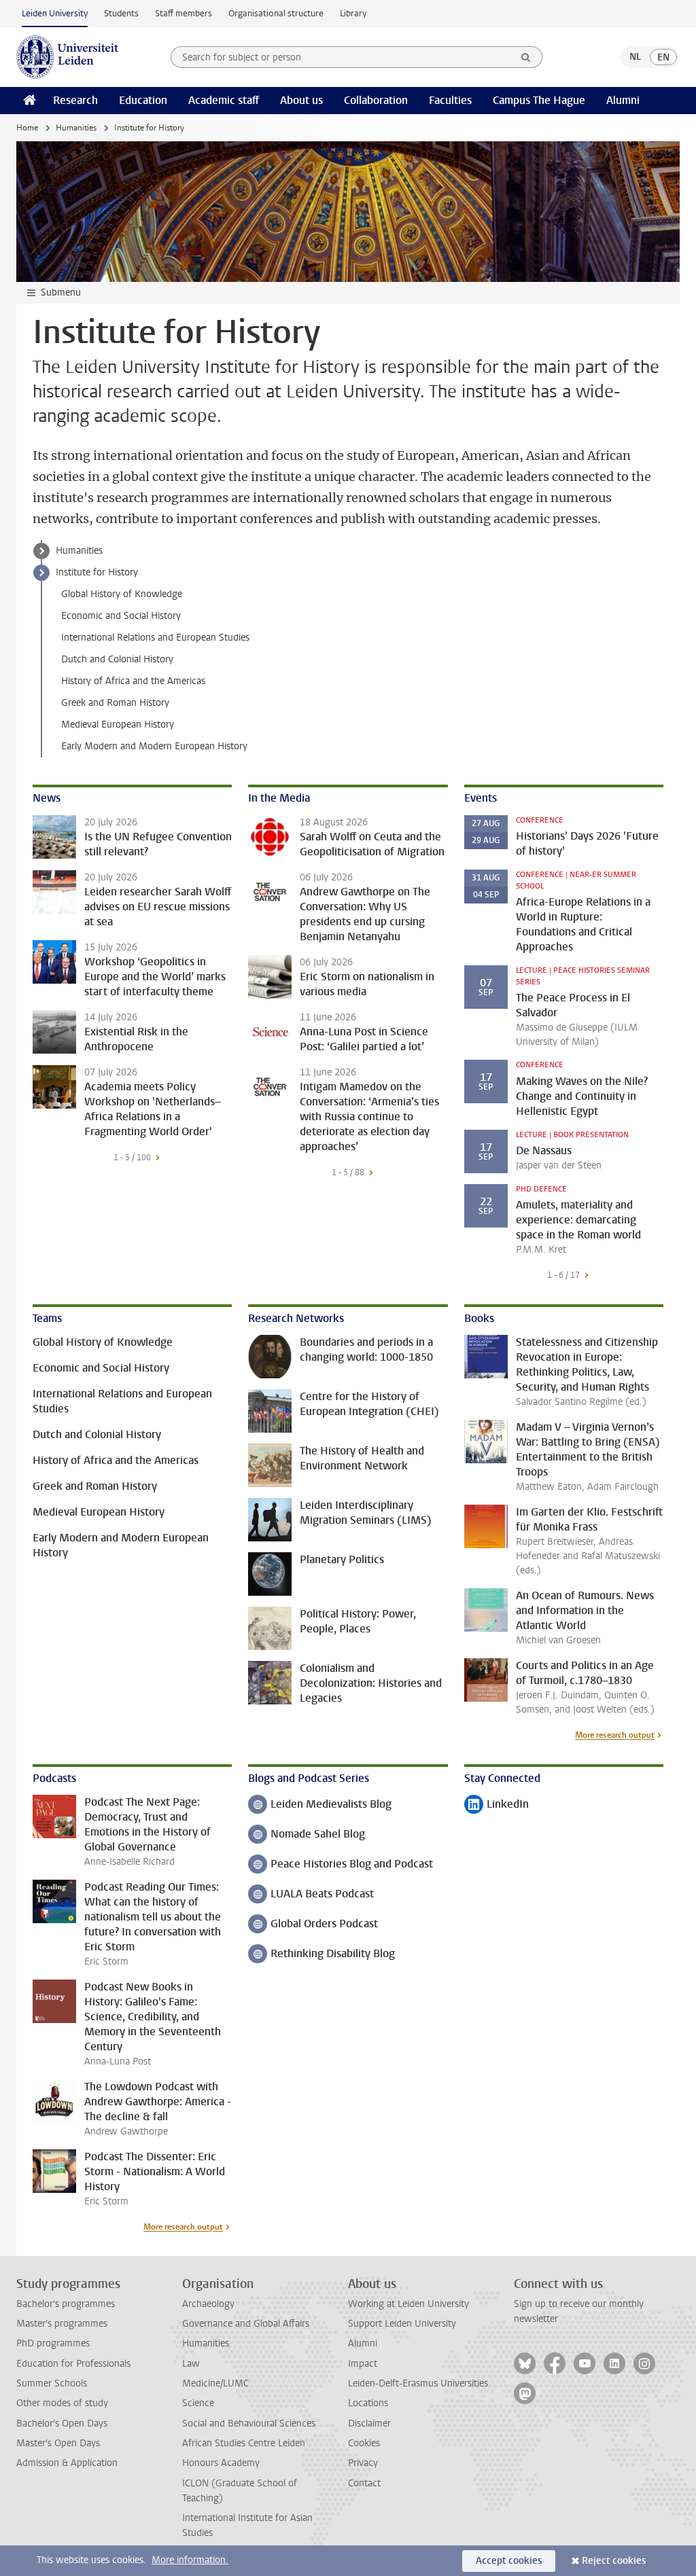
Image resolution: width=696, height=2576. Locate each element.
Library (353, 13)
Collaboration (376, 100)
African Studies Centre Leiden (244, 2443)
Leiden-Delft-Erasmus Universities (418, 2383)
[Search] (526, 57)
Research (75, 100)
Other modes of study (62, 2403)
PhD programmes (53, 2343)
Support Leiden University (402, 2324)
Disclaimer (369, 2423)
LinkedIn (497, 1805)
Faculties (450, 100)
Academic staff (224, 100)
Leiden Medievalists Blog (320, 1805)
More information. (190, 2560)
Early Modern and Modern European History (154, 746)
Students (121, 13)
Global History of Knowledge (122, 594)
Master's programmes (62, 2324)
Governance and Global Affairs (246, 2324)
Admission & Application (67, 2463)
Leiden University (55, 13)
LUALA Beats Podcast (311, 1895)
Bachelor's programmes (66, 2304)
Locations (368, 2403)
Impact (363, 2364)
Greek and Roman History (115, 703)
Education (143, 100)
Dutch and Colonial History (117, 659)
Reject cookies (614, 2561)
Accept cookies (509, 2561)
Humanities (76, 128)
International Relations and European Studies (155, 638)
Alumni (623, 100)
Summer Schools (52, 2383)
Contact (364, 2483)
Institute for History (97, 572)
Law (191, 2364)
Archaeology (208, 2304)
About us (301, 100)
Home (27, 128)
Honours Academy (221, 2463)
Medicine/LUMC (215, 2383)
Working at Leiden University (408, 2304)
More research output (615, 1735)
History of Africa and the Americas (133, 681)
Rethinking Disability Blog (321, 1955)
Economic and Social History (121, 616)
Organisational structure (276, 13)
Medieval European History (118, 724)
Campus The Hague (539, 100)
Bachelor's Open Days (62, 2423)
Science (198, 2403)
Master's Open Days (58, 2443)
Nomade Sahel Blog (307, 1835)
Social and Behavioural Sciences (249, 2423)
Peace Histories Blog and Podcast (341, 1865)
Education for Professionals (73, 2364)
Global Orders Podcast (313, 1925)
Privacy (363, 2463)
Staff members (184, 13)
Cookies (364, 2443)
